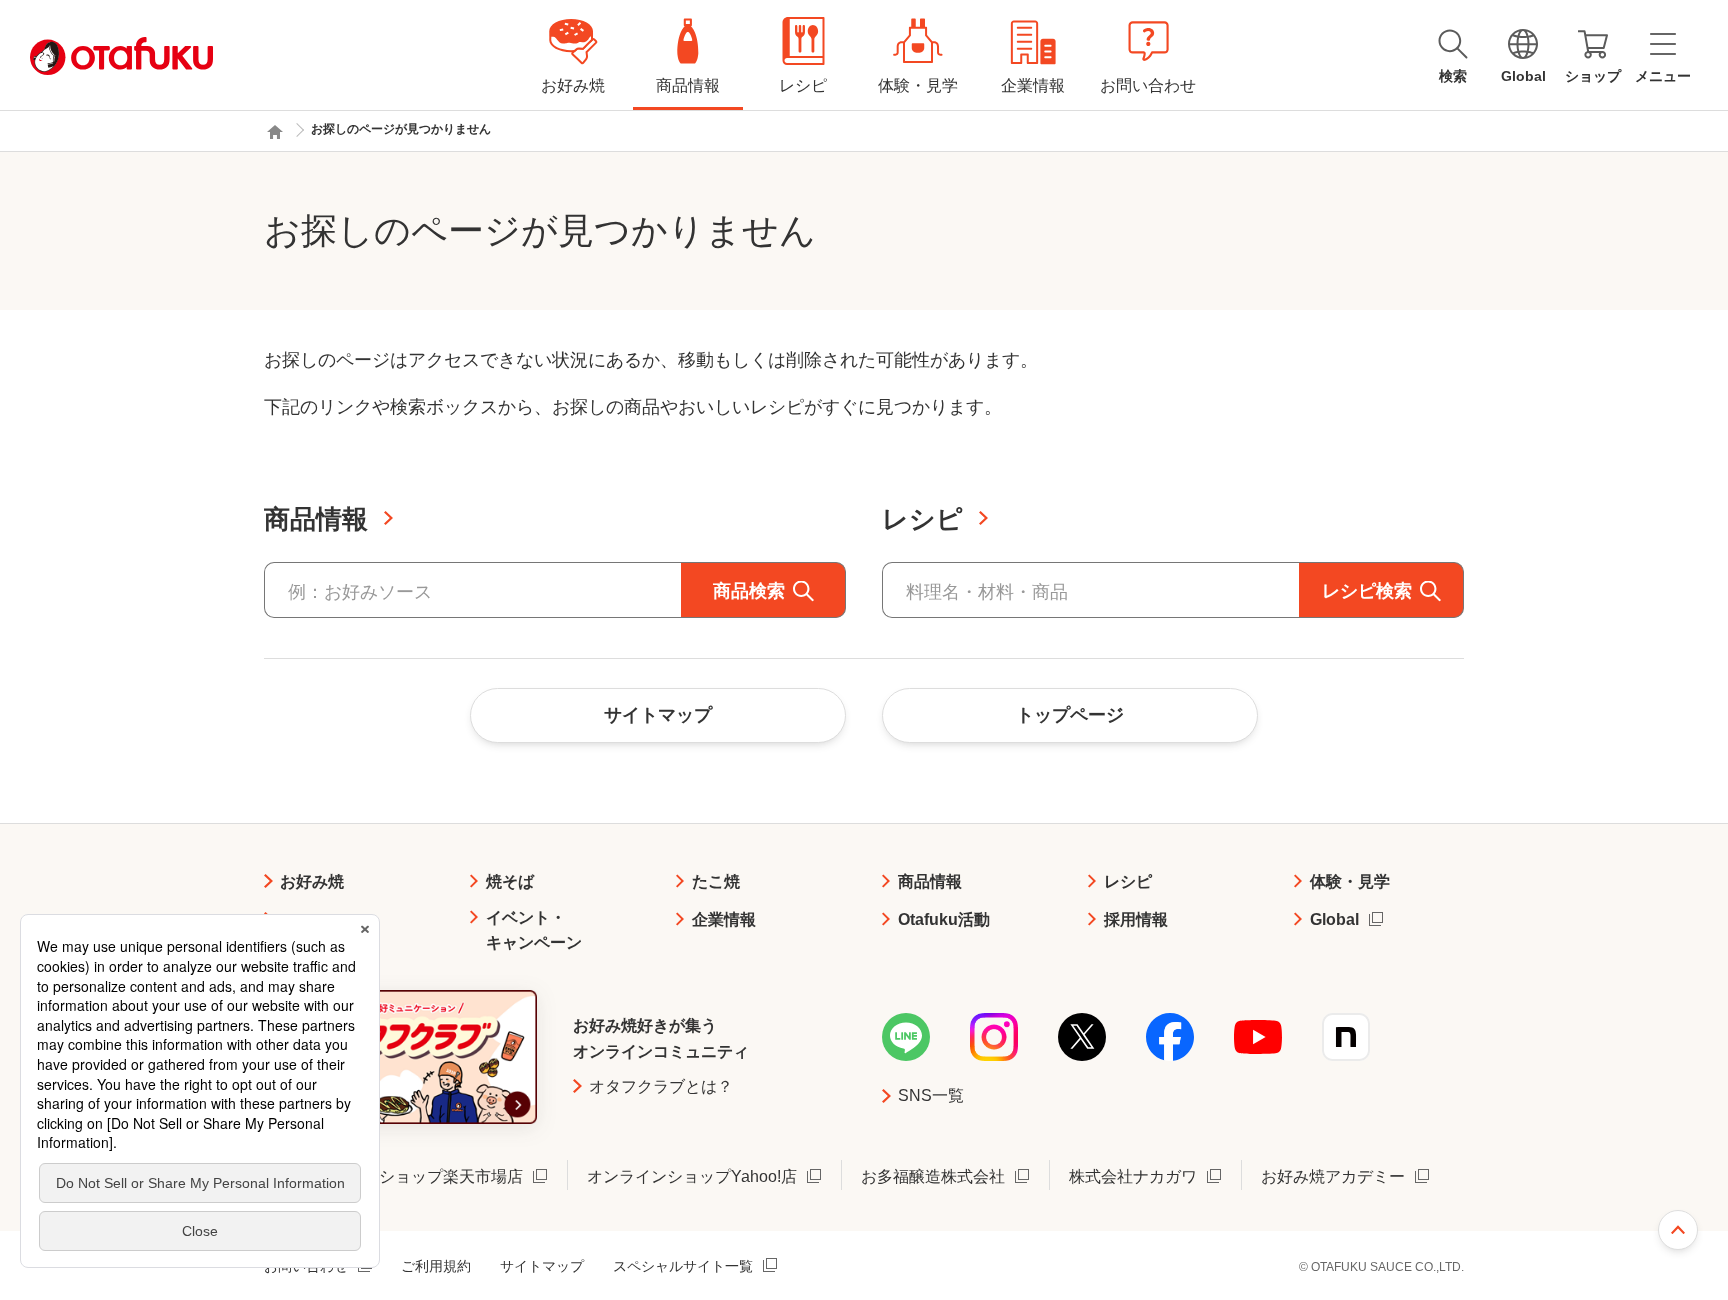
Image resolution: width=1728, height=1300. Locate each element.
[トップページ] (275, 132)
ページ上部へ (1678, 1230)
